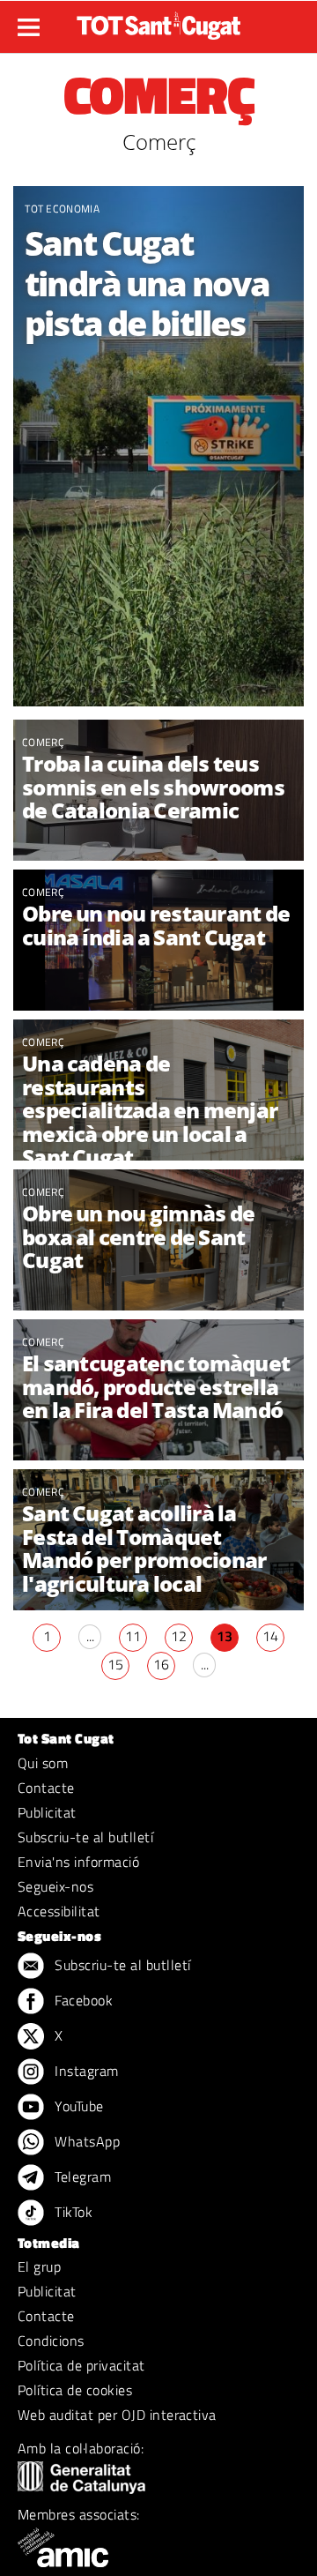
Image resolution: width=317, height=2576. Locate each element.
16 (161, 1664)
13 (225, 1636)
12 (179, 1636)
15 (115, 1664)
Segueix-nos (55, 1886)
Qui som (43, 1763)
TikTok (72, 2212)
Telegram (81, 2177)
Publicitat (47, 1812)
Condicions (51, 2341)
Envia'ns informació (78, 1862)
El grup (39, 2266)
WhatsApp (85, 2141)
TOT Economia (62, 209)
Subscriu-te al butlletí (85, 1837)
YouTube (77, 2106)
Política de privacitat (81, 2365)
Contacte (46, 1788)
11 (133, 1636)
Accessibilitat (59, 1911)
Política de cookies (75, 2390)
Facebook (82, 2000)
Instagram (85, 2071)
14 (270, 1636)
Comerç (43, 742)
